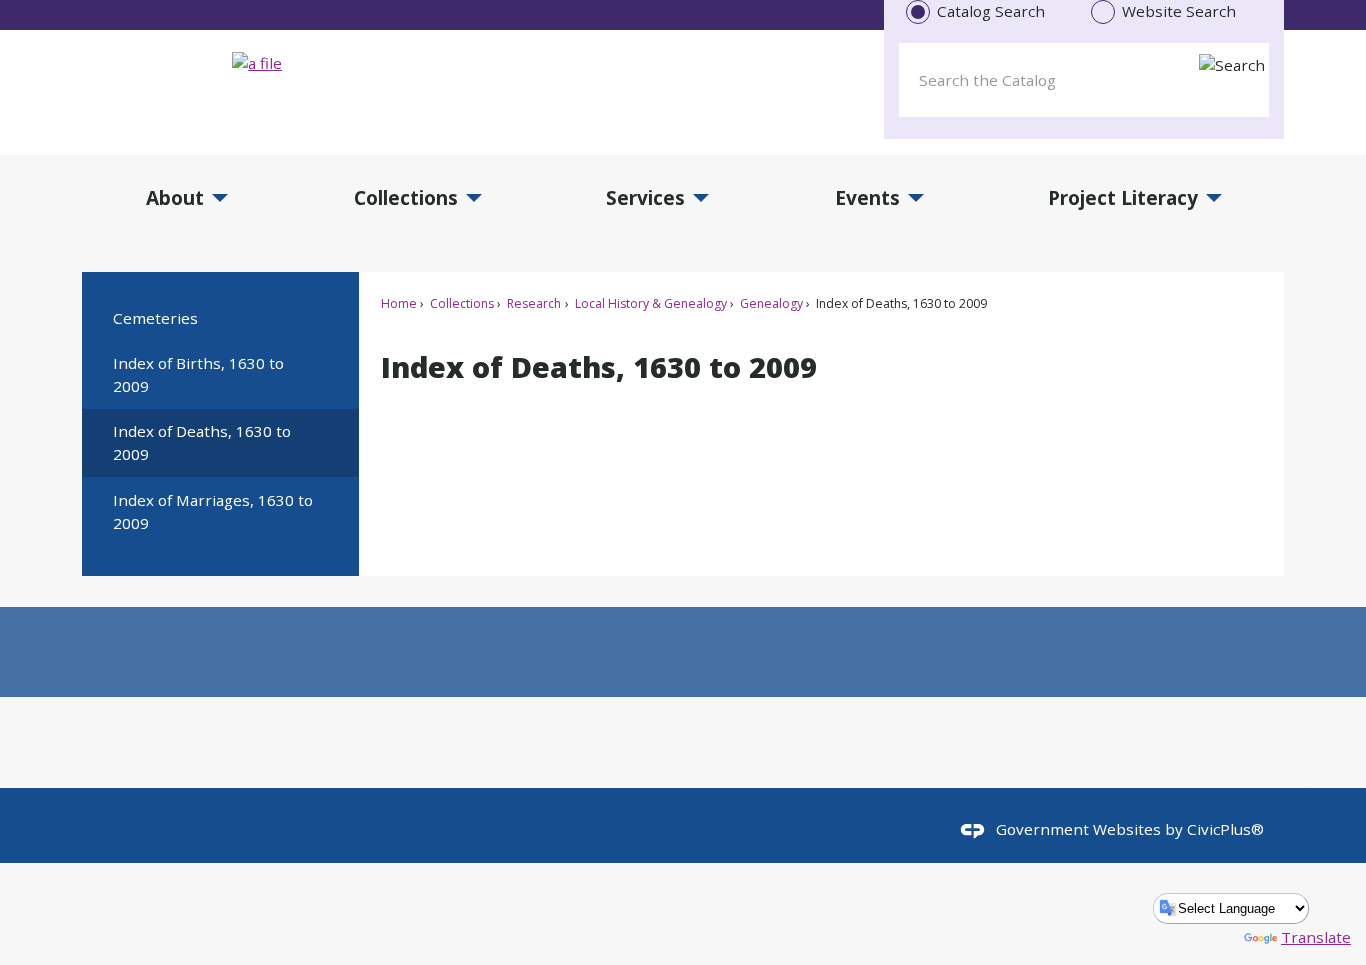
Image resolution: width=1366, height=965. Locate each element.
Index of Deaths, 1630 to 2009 (202, 442)
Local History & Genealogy (649, 303)
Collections (460, 303)
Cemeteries (155, 318)
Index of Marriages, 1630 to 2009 (213, 511)
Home (399, 303)
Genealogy (770, 303)
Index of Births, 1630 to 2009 (198, 374)
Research (532, 303)
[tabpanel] (1084, 75)
